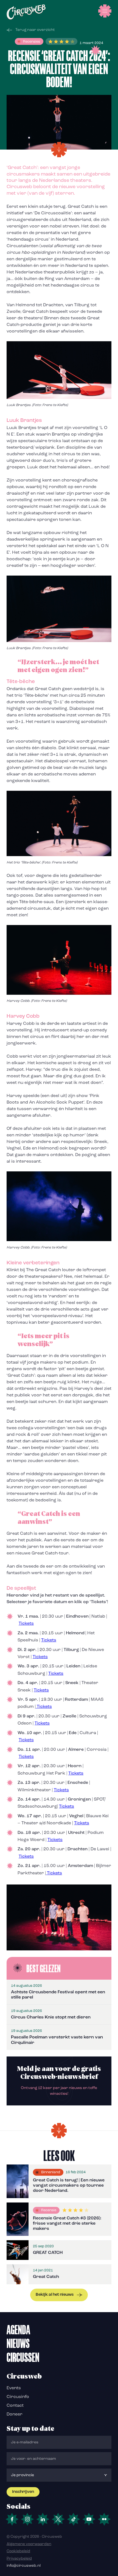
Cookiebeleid (18, 2551)
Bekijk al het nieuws (55, 2295)
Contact (15, 2406)
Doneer (15, 2414)
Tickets (26, 1624)
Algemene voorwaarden (29, 2544)
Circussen (23, 2357)
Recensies (32, 42)
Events (14, 2388)
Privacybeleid (19, 2559)
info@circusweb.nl (24, 2566)
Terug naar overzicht (35, 30)
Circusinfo (18, 2397)
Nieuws (18, 2343)
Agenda (18, 2330)
